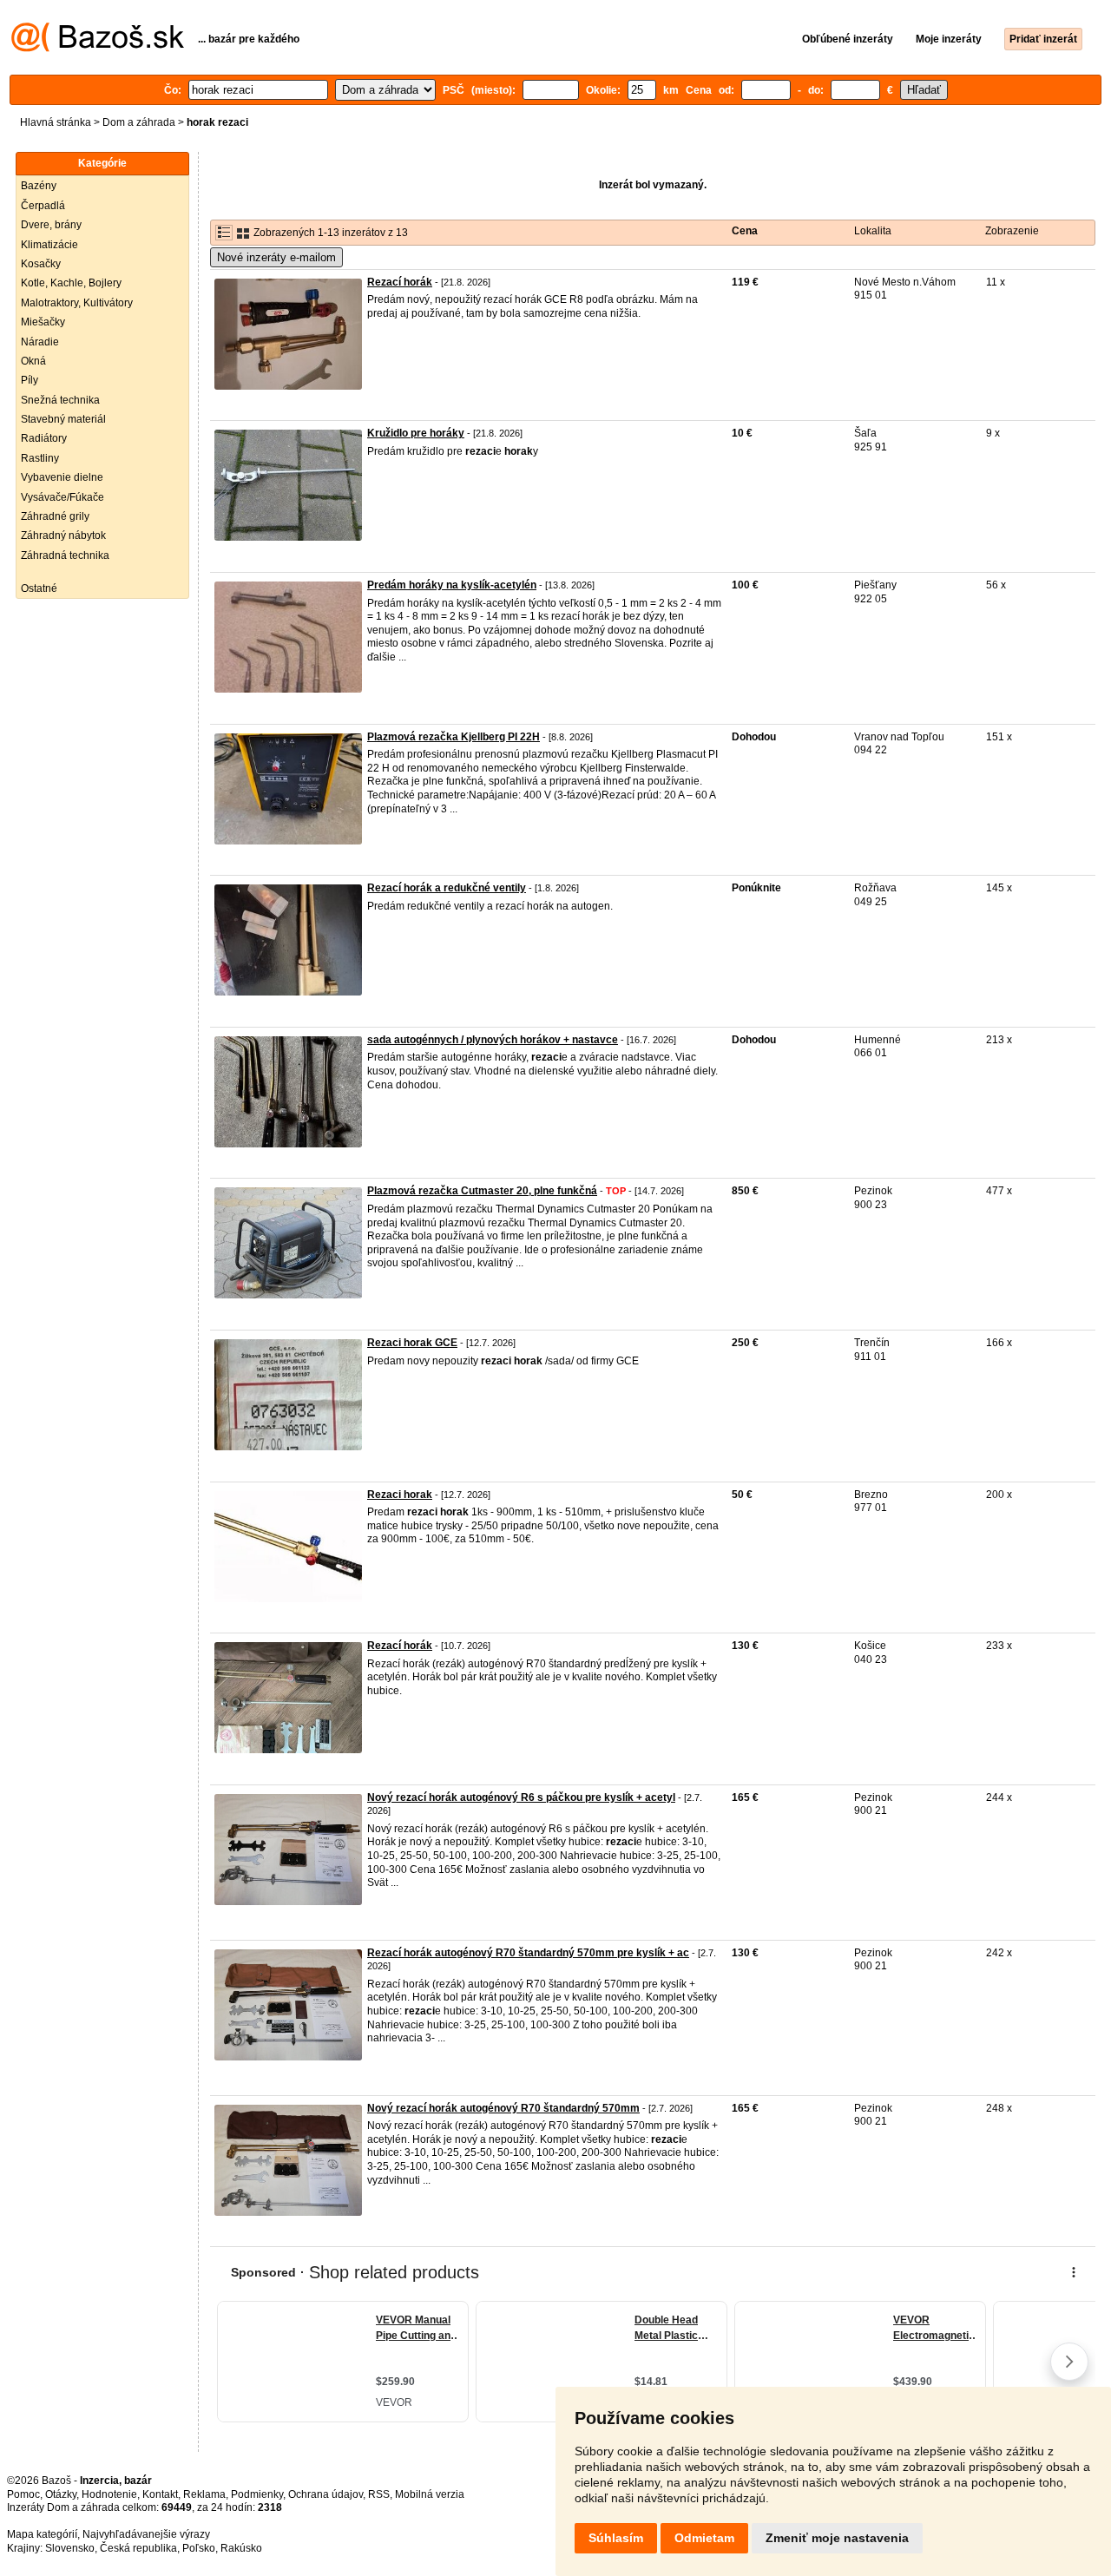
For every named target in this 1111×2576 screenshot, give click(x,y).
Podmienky (257, 2494)
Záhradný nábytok (63, 536)
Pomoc (23, 2494)
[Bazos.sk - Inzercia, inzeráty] (98, 49)
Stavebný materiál (63, 419)
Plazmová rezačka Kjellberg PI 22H (454, 737)
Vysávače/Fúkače (62, 497)
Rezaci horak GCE (412, 1343)
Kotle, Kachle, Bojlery (71, 283)
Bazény (39, 186)
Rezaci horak (400, 1495)
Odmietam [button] (704, 2538)
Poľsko (199, 2548)
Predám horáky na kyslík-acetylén (452, 585)
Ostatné (39, 588)
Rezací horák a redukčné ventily (447, 888)
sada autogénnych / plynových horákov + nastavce (493, 1040)
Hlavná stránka (56, 122)
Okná (33, 361)
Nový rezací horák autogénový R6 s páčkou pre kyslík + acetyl (521, 1797)
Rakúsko (241, 2548)
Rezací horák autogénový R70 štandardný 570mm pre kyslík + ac (528, 1953)
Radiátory (44, 438)
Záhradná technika (65, 555)
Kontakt (160, 2494)
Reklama (204, 2494)
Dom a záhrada (139, 122)
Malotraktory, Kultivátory (77, 303)
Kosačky (41, 264)
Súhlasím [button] (616, 2538)
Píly (30, 380)
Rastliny (40, 458)
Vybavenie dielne (62, 477)
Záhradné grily (55, 516)
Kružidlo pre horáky (416, 433)
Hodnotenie (109, 2494)
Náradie (40, 342)
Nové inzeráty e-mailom (276, 257)
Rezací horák (400, 282)
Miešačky (43, 322)
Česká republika (138, 2548)
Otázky (61, 2494)
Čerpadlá (43, 206)
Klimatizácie (49, 245)
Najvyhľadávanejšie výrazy (146, 2534)
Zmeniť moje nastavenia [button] (837, 2538)
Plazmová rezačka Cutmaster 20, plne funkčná (482, 1191)
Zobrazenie (1012, 231)
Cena (745, 231)
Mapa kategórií (42, 2534)
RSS (379, 2494)
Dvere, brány (51, 225)
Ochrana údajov (325, 2494)
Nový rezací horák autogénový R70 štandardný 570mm (503, 2108)
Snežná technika (60, 400)
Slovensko (70, 2548)
